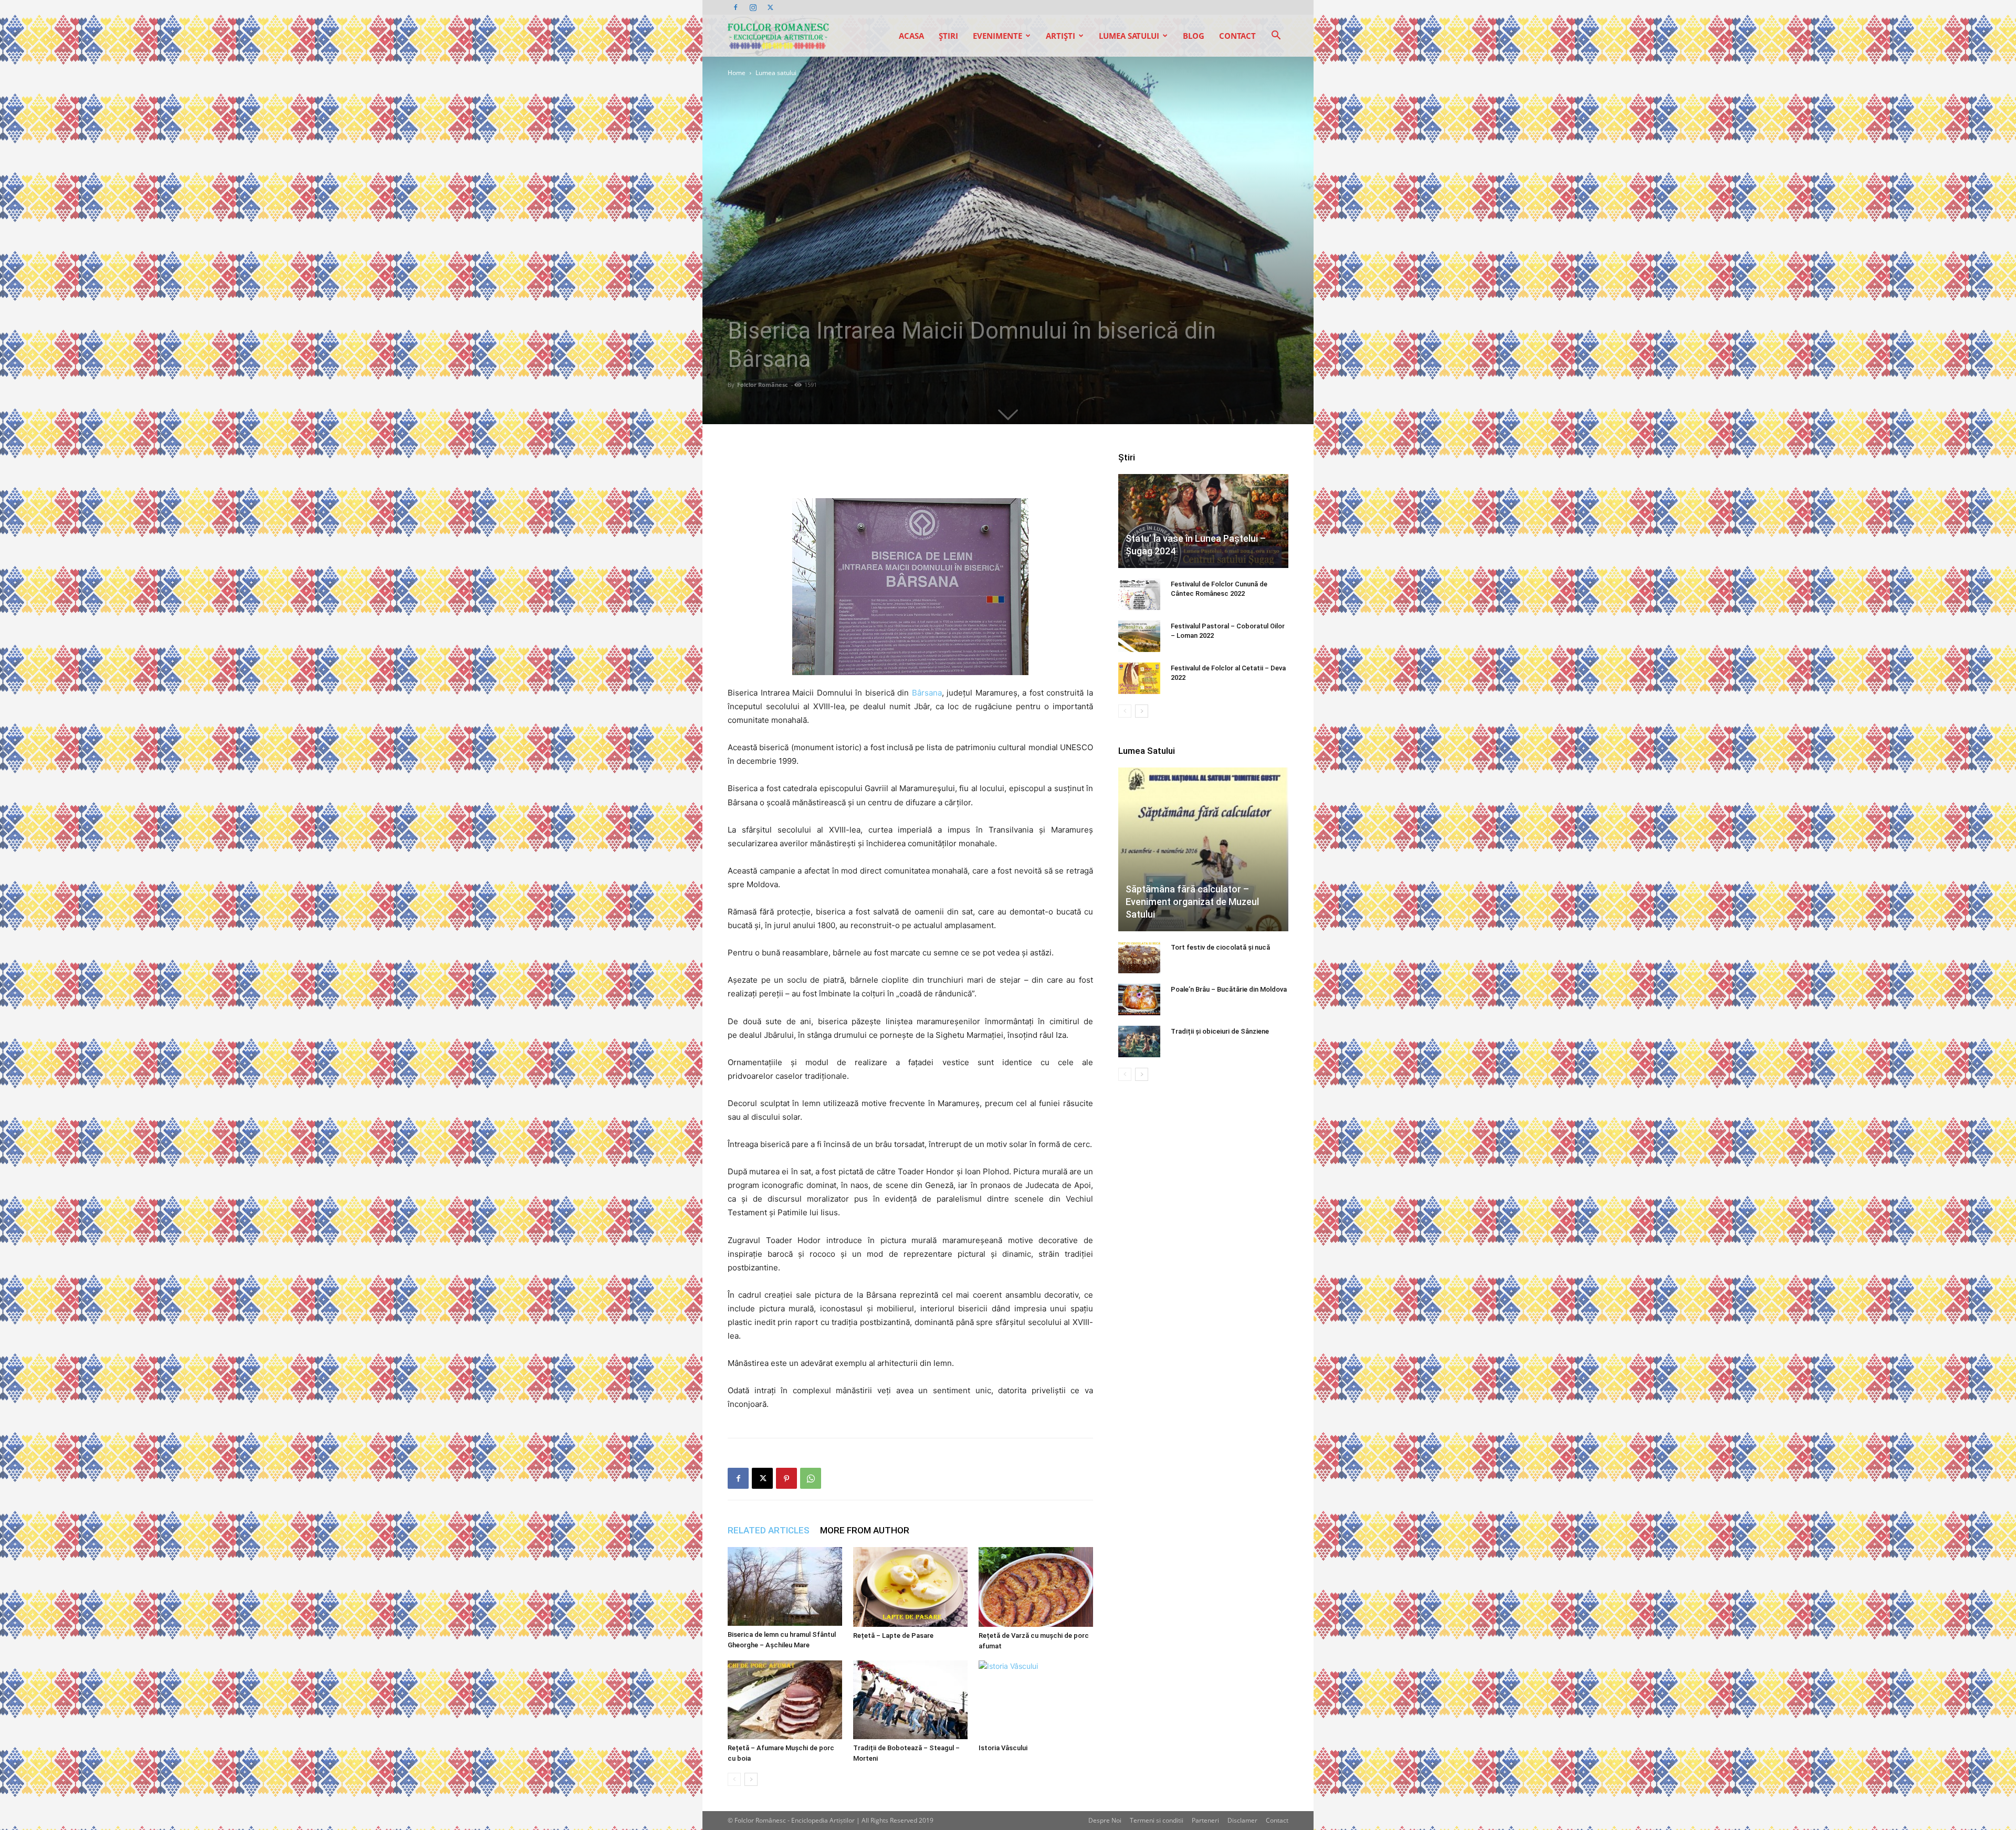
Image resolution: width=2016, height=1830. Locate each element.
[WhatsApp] (811, 1478)
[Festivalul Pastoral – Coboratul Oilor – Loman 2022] (1139, 636)
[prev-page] (734, 1779)
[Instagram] (753, 7)
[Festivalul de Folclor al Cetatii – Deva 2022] (1139, 678)
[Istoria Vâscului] (1036, 1700)
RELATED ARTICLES (769, 1530)
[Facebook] (736, 7)
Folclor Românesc (763, 385)
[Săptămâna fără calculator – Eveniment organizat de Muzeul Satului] (1203, 849)
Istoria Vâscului (1003, 1748)
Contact (1237, 36)
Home (737, 73)
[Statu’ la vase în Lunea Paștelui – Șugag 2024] (1203, 521)
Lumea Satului (1129, 36)
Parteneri (1205, 1820)
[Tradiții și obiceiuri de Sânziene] (1139, 1042)
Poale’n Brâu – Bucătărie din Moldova (1229, 989)
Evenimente (997, 36)
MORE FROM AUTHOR (865, 1530)
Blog (1194, 36)
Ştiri (948, 36)
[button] (1276, 36)
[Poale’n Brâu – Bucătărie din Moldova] (1139, 1000)
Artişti (1060, 36)
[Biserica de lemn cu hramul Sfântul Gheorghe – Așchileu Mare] (785, 1586)
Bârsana (927, 693)
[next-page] (751, 1779)
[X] (770, 7)
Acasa (911, 36)
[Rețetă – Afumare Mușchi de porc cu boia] (785, 1700)
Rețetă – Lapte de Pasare (893, 1636)
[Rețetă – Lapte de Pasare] (910, 1587)
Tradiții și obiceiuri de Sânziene (1220, 1031)
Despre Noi (1105, 1820)
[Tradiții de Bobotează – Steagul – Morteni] (910, 1700)
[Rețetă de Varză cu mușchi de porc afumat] (1036, 1587)
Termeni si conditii (1157, 1820)
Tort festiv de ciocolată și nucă (1220, 947)
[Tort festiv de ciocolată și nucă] (1139, 958)
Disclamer (1242, 1820)
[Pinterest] (786, 1478)
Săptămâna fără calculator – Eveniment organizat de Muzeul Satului (1192, 902)
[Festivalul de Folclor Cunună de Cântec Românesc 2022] (1139, 594)
